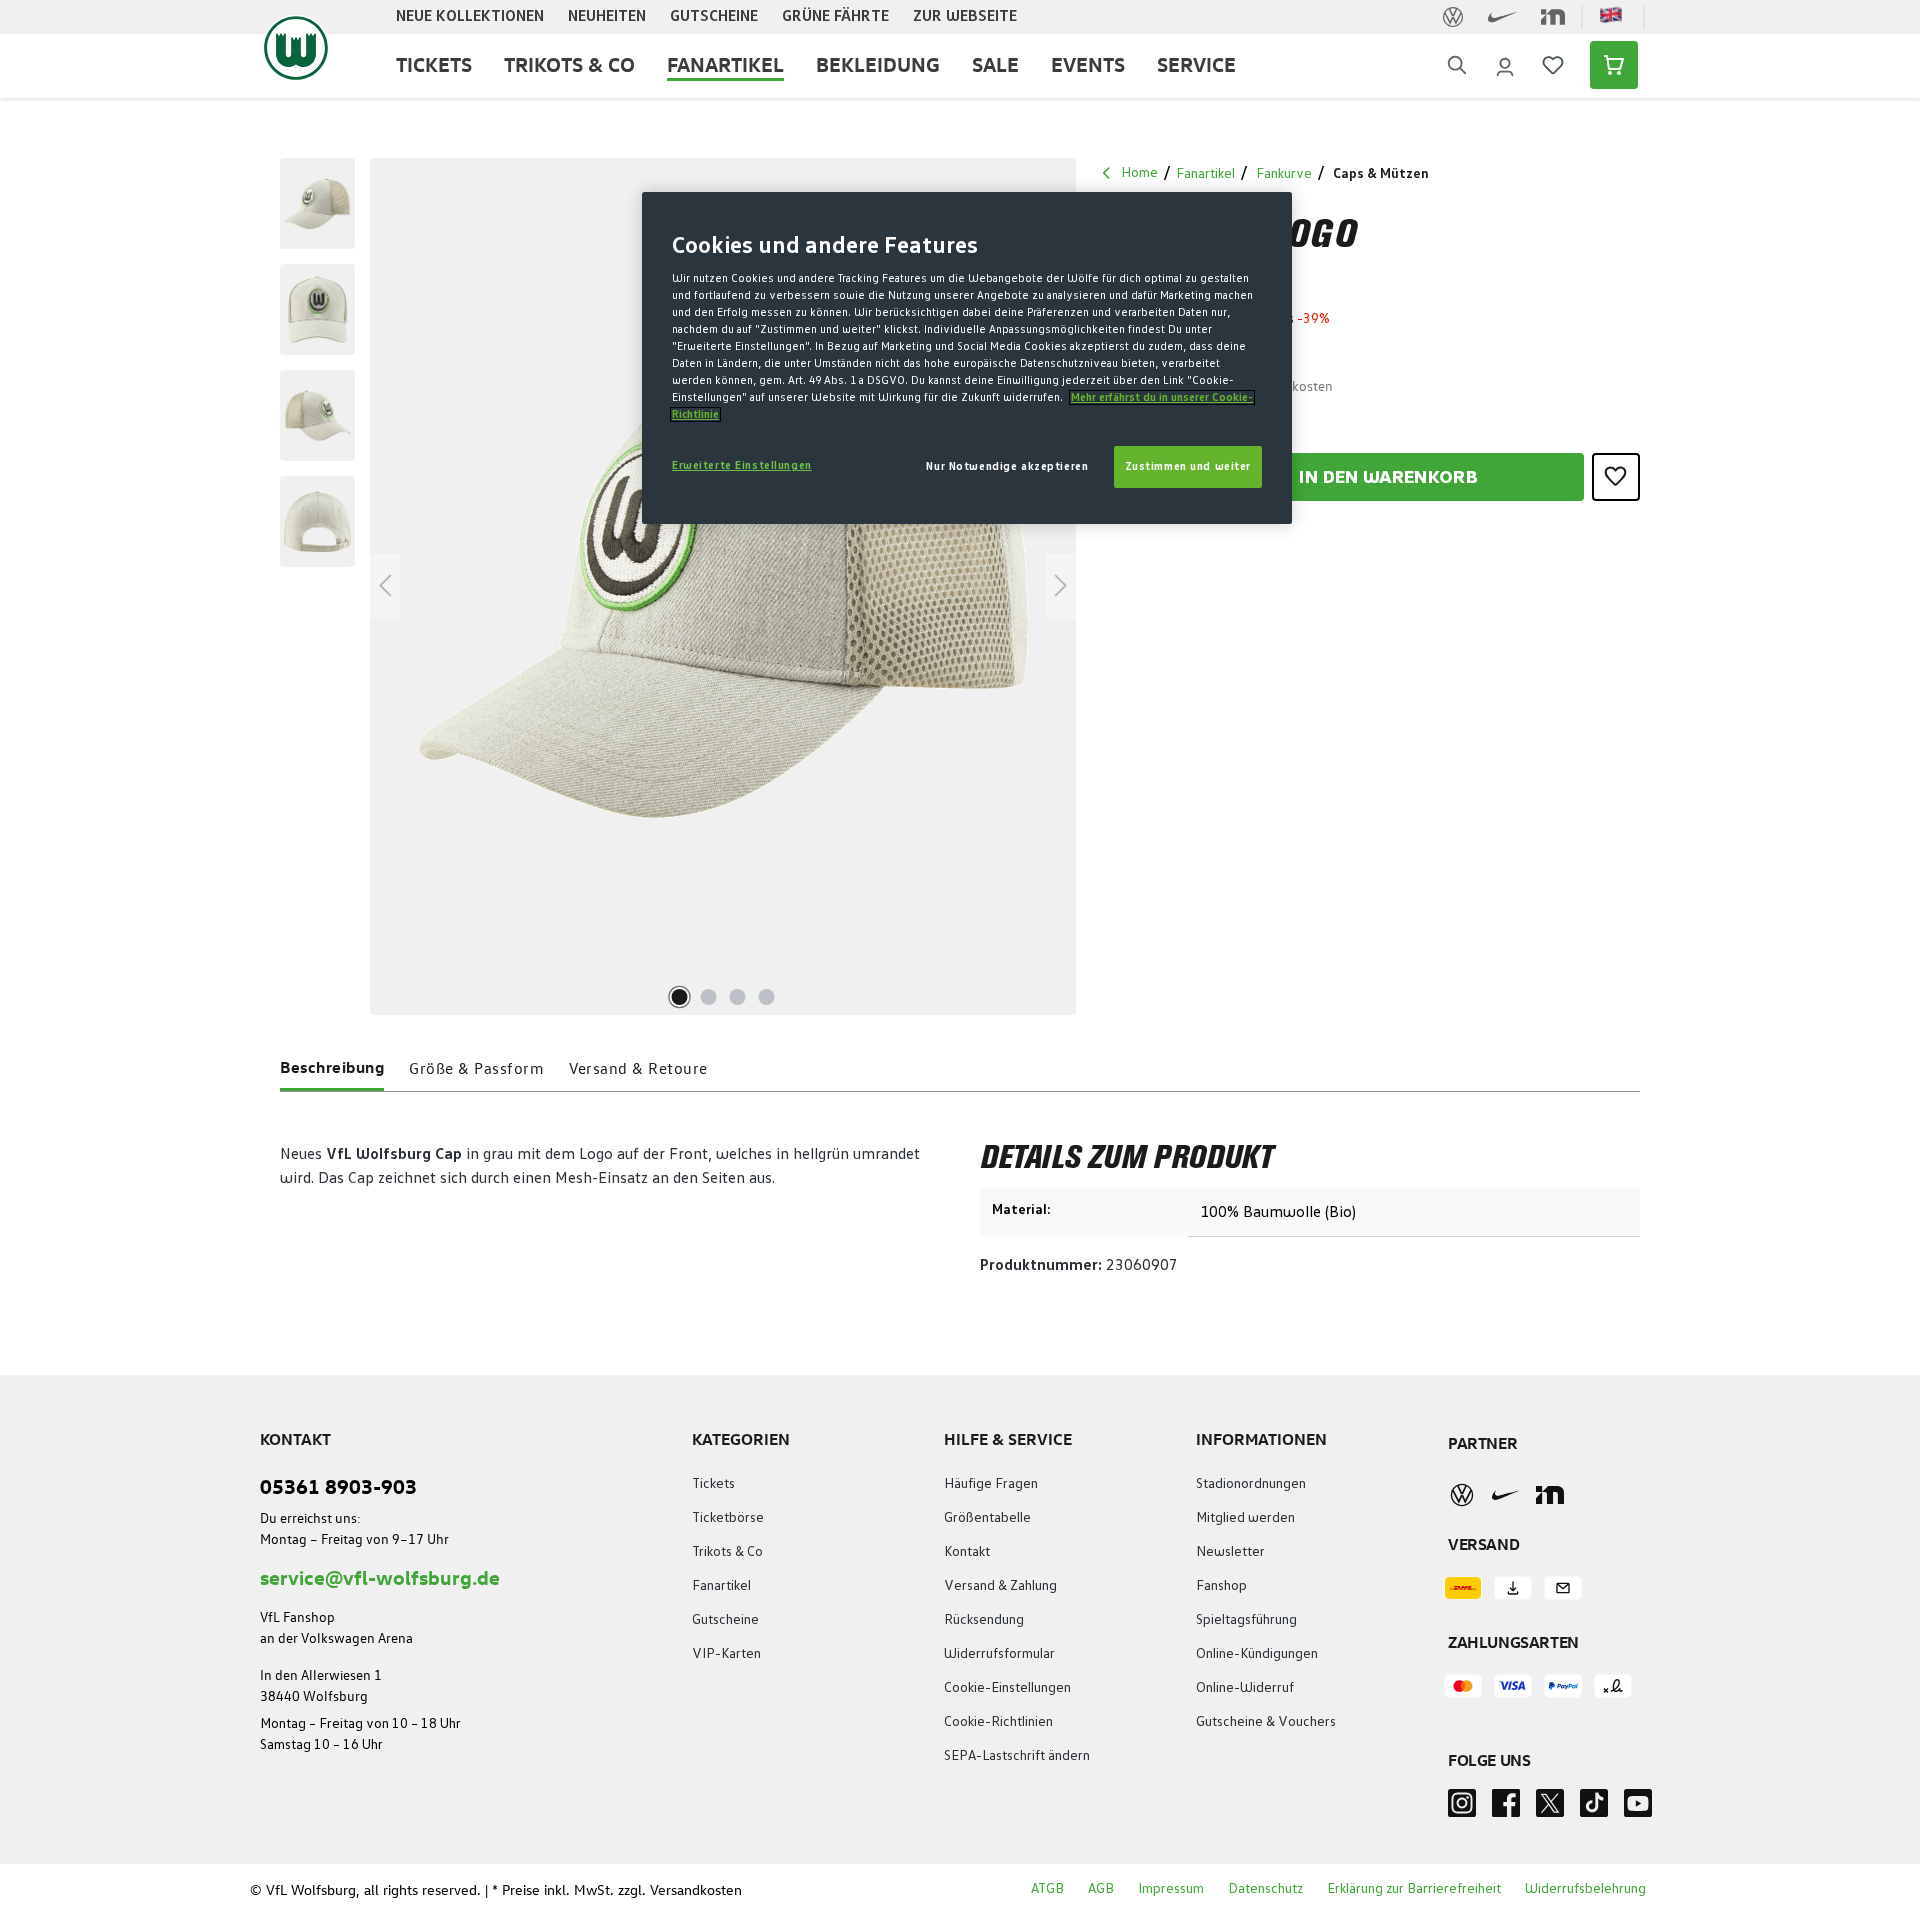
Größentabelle (987, 1518)
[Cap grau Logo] (723, 587)
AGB (1101, 1889)
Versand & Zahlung (1000, 1586)
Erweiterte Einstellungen (742, 465)
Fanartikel (721, 1586)
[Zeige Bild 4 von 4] (766, 997)
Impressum (1171, 1889)
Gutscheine (725, 1620)
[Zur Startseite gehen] (296, 48)
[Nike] (1506, 1495)
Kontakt (967, 1552)
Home (1139, 173)
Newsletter (1230, 1552)
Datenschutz (1265, 1889)
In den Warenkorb (1388, 478)
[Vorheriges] (385, 586)
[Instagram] (1462, 1809)
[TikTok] (1594, 1809)
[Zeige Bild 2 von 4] (708, 997)
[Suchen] (1457, 65)
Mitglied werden (1245, 1518)
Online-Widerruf (1245, 1688)
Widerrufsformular (999, 1654)
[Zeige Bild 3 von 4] (737, 997)
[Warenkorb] (1608, 65)
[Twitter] (1550, 1809)
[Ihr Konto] (1505, 65)
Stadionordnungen (1251, 1484)
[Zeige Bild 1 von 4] (679, 997)
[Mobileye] (1550, 1495)
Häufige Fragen (991, 1484)
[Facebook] (1506, 1809)
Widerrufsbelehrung (1585, 1889)
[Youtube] (1638, 1809)
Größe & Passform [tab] (476, 1068)
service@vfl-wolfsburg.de (380, 1576)
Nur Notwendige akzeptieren (1007, 466)
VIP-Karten (726, 1654)
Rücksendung (984, 1620)
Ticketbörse (728, 1518)
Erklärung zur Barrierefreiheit (1414, 1889)
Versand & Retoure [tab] (638, 1068)
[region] (668, 586)
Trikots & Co (727, 1552)
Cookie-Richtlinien (998, 1722)
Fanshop (1221, 1586)
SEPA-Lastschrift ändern (1017, 1756)
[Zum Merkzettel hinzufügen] (1616, 477)
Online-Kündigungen (1257, 1654)
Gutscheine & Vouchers (1266, 1722)
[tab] (332, 1071)
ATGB (1047, 1889)
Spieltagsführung (1246, 1620)
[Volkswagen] (1462, 1494)
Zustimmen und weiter (1188, 466)
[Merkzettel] (1553, 65)
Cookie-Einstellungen (1007, 1688)
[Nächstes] (1061, 586)
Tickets (713, 1484)
